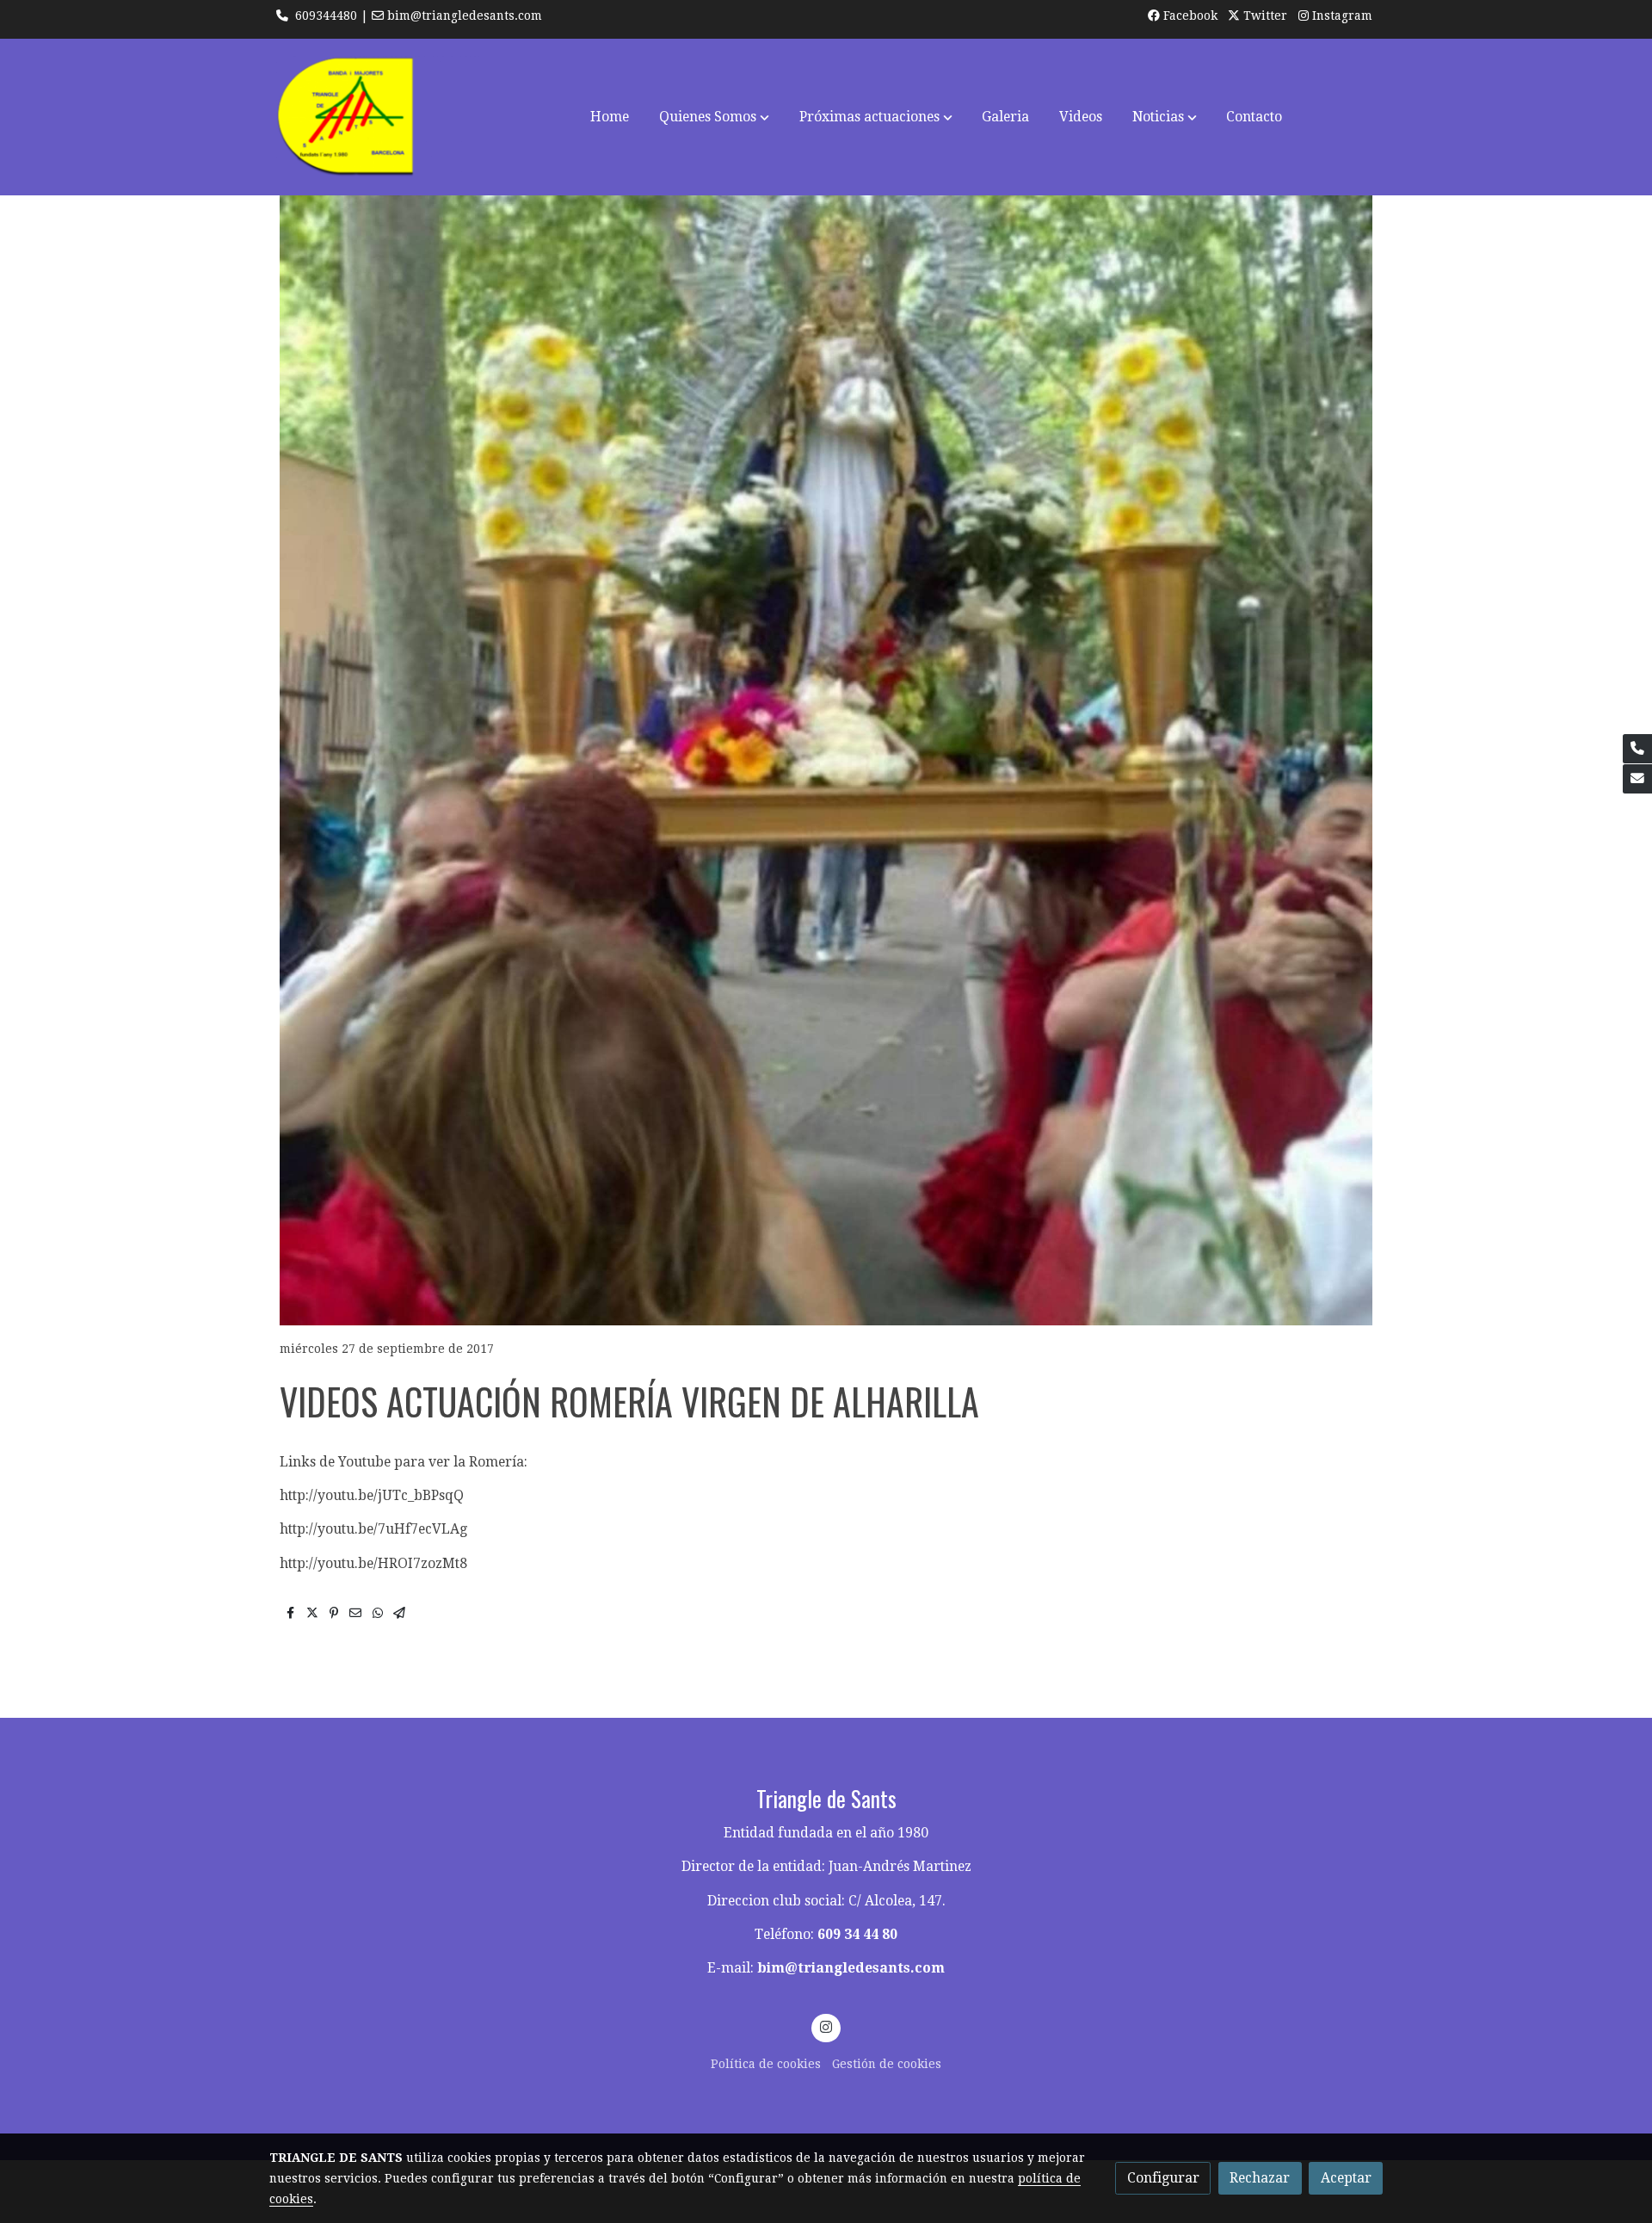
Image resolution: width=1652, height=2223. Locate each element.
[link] (379, 117)
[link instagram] (826, 2026)
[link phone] (1637, 749)
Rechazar (1260, 2178)
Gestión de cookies (887, 2064)
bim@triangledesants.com (851, 1968)
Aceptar (1346, 2178)
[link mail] (1637, 779)
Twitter (1264, 15)
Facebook (1189, 15)
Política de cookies (766, 2064)
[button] (714, 117)
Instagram (1341, 15)
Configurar (1163, 2178)
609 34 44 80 (857, 1934)
